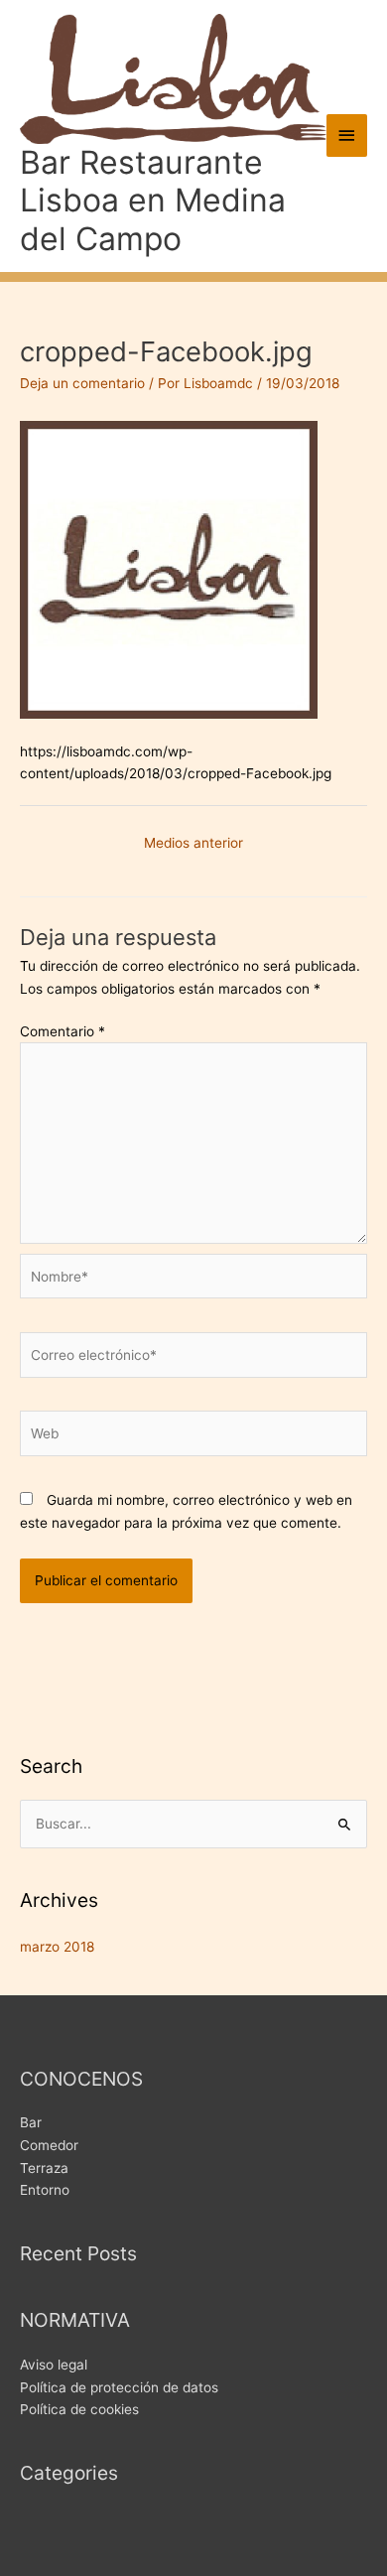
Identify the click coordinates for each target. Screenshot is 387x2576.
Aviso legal (54, 2365)
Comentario (63, 1031)
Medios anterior (193, 843)
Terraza (44, 2168)
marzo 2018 (57, 1947)
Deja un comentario (82, 383)
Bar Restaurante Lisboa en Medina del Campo (153, 201)
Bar (31, 2122)
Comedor (49, 2145)
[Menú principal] (347, 136)
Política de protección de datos (119, 2387)
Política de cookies (79, 2409)
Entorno (45, 2190)
